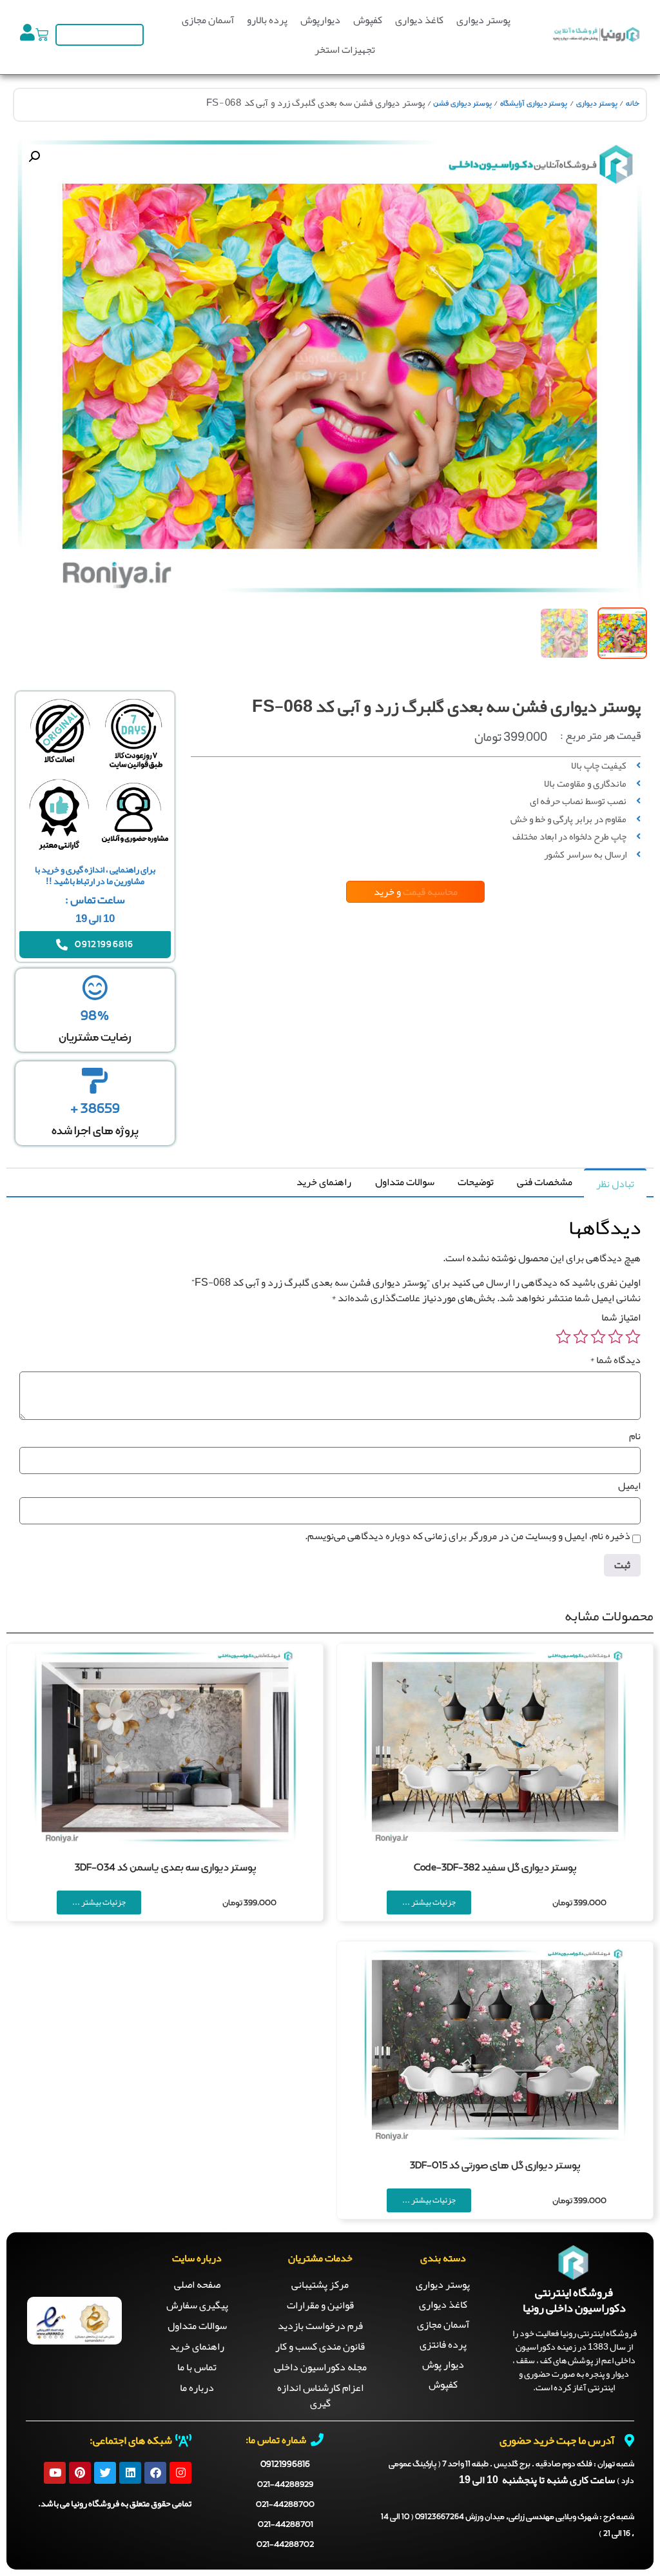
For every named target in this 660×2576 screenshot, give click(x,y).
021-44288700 (285, 2505)
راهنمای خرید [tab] (324, 1182)
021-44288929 (285, 2485)
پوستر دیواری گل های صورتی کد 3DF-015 (495, 2166)
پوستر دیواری (483, 20)
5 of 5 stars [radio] (563, 1337)
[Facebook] (155, 2473)
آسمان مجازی (208, 20)
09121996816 (285, 2464)
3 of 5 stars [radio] (598, 1337)
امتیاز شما (621, 1317)
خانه (633, 104)
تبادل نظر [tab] (615, 1184)
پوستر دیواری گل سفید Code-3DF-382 (495, 1868)
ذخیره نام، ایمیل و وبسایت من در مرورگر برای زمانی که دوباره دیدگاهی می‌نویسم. (468, 1536)
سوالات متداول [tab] (405, 1182)
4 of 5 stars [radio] (581, 1337)
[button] (34, 157)
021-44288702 (285, 2545)
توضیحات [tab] (476, 1182)
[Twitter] (105, 2473)
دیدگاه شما (615, 1360)
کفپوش (368, 20)
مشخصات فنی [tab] (545, 1182)
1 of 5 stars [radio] (633, 1337)
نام (635, 1436)
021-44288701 (286, 2525)
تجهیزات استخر (345, 50)
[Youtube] (55, 2473)
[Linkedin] (130, 2473)
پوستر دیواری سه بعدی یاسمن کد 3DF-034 (165, 1868)
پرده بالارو (267, 20)
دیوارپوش (320, 20)
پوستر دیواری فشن (462, 104)
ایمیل (629, 1486)
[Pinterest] (80, 2473)
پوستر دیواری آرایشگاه (534, 104)
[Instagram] (180, 2473)
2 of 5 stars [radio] (616, 1337)
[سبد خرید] (42, 35)
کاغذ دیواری (419, 20)
